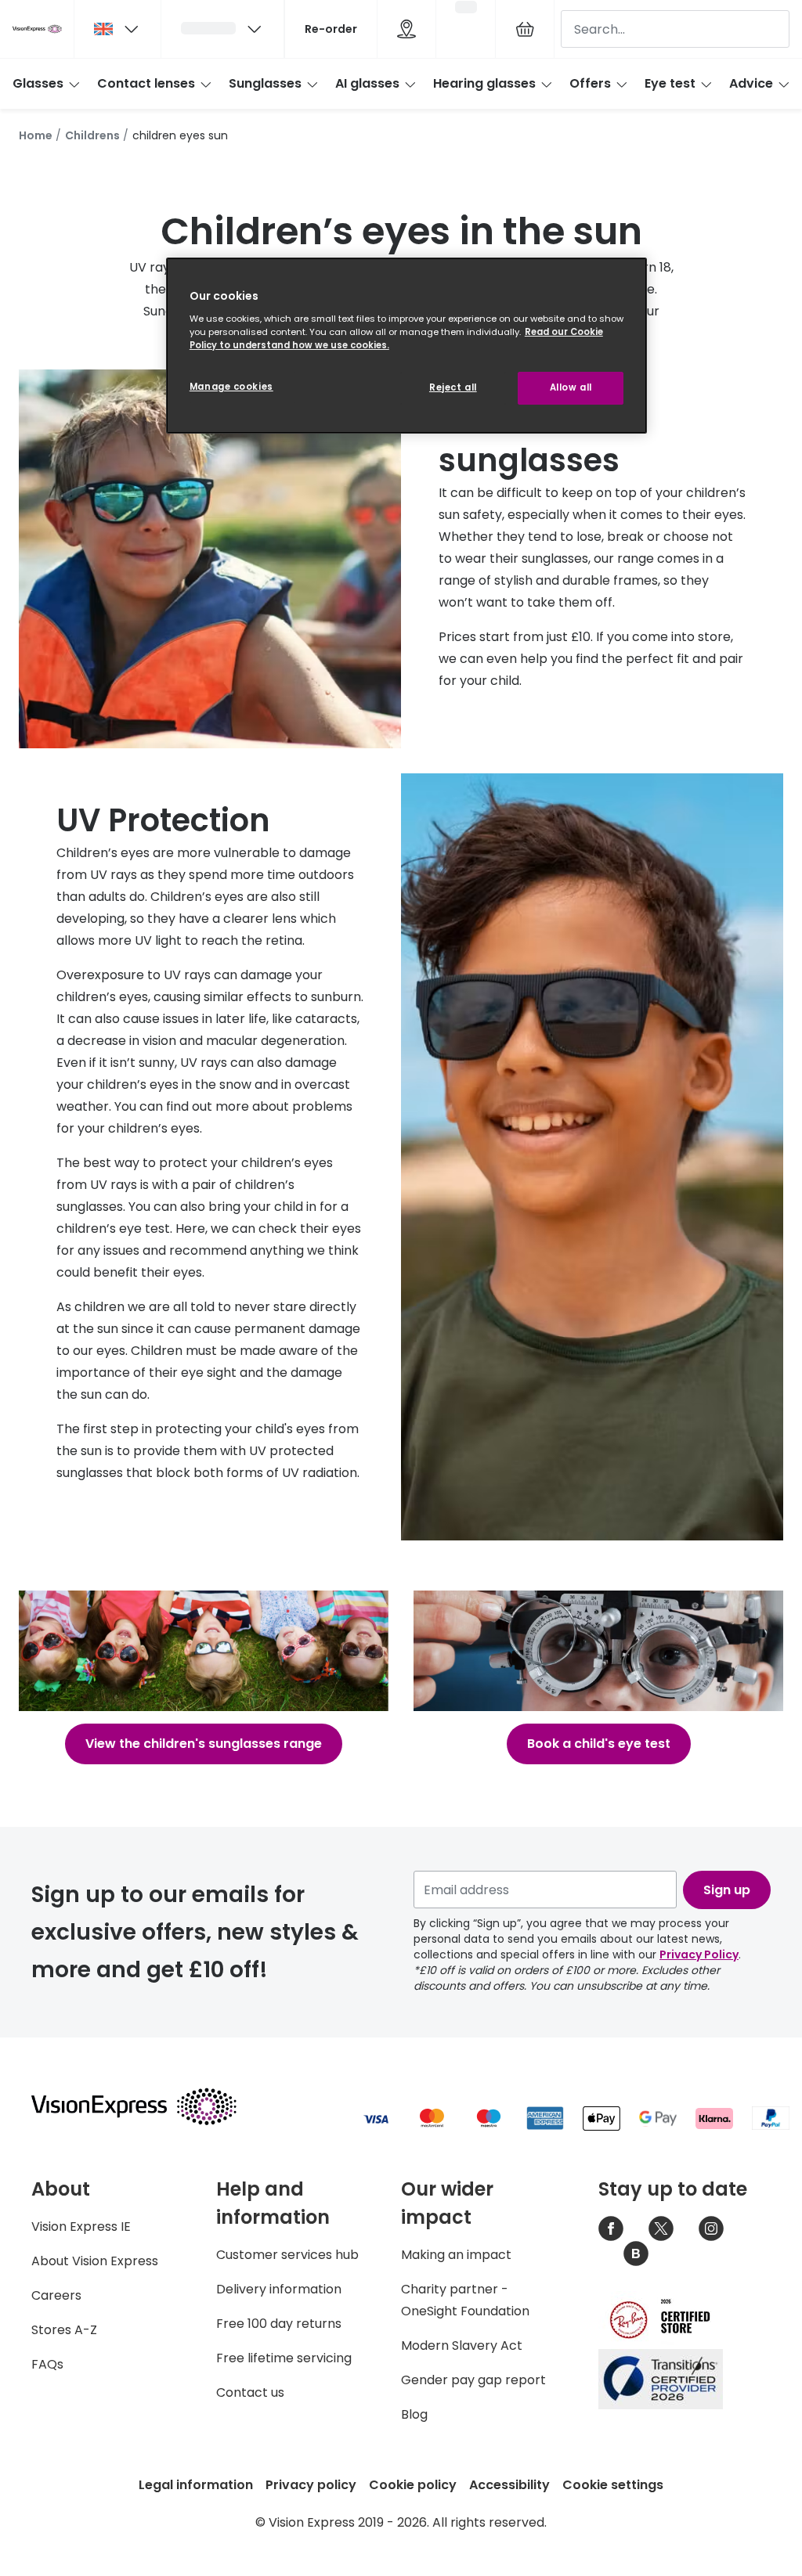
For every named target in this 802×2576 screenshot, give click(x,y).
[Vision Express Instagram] (711, 2228)
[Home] (37, 29)
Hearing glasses (484, 83)
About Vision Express (95, 2261)
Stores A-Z (64, 2330)
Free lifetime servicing (284, 2358)
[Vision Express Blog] (636, 2254)
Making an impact (456, 2255)
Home (36, 135)
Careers (56, 2295)
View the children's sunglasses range (204, 1744)
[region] (406, 346)
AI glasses (367, 83)
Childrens (92, 135)
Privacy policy (311, 2485)
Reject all (453, 387)
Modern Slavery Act (462, 2345)
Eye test (670, 83)
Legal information (196, 2485)
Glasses (38, 83)
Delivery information (279, 2289)
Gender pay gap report (473, 2380)
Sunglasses (265, 83)
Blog (414, 2414)
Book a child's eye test (599, 1744)
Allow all (571, 387)
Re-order (331, 29)
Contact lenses (146, 83)
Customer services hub (287, 2255)
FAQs (47, 2364)
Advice (751, 83)
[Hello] (222, 29)
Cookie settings (613, 2485)
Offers (590, 83)
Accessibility (509, 2485)
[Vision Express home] (149, 2106)
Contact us (250, 2392)
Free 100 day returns (279, 2324)
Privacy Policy (699, 1955)
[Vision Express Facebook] (611, 2228)
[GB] (117, 29)
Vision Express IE (81, 2227)
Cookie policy (413, 2485)
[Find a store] (406, 29)
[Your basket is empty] (525, 29)
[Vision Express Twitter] (661, 2228)
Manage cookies (231, 387)
